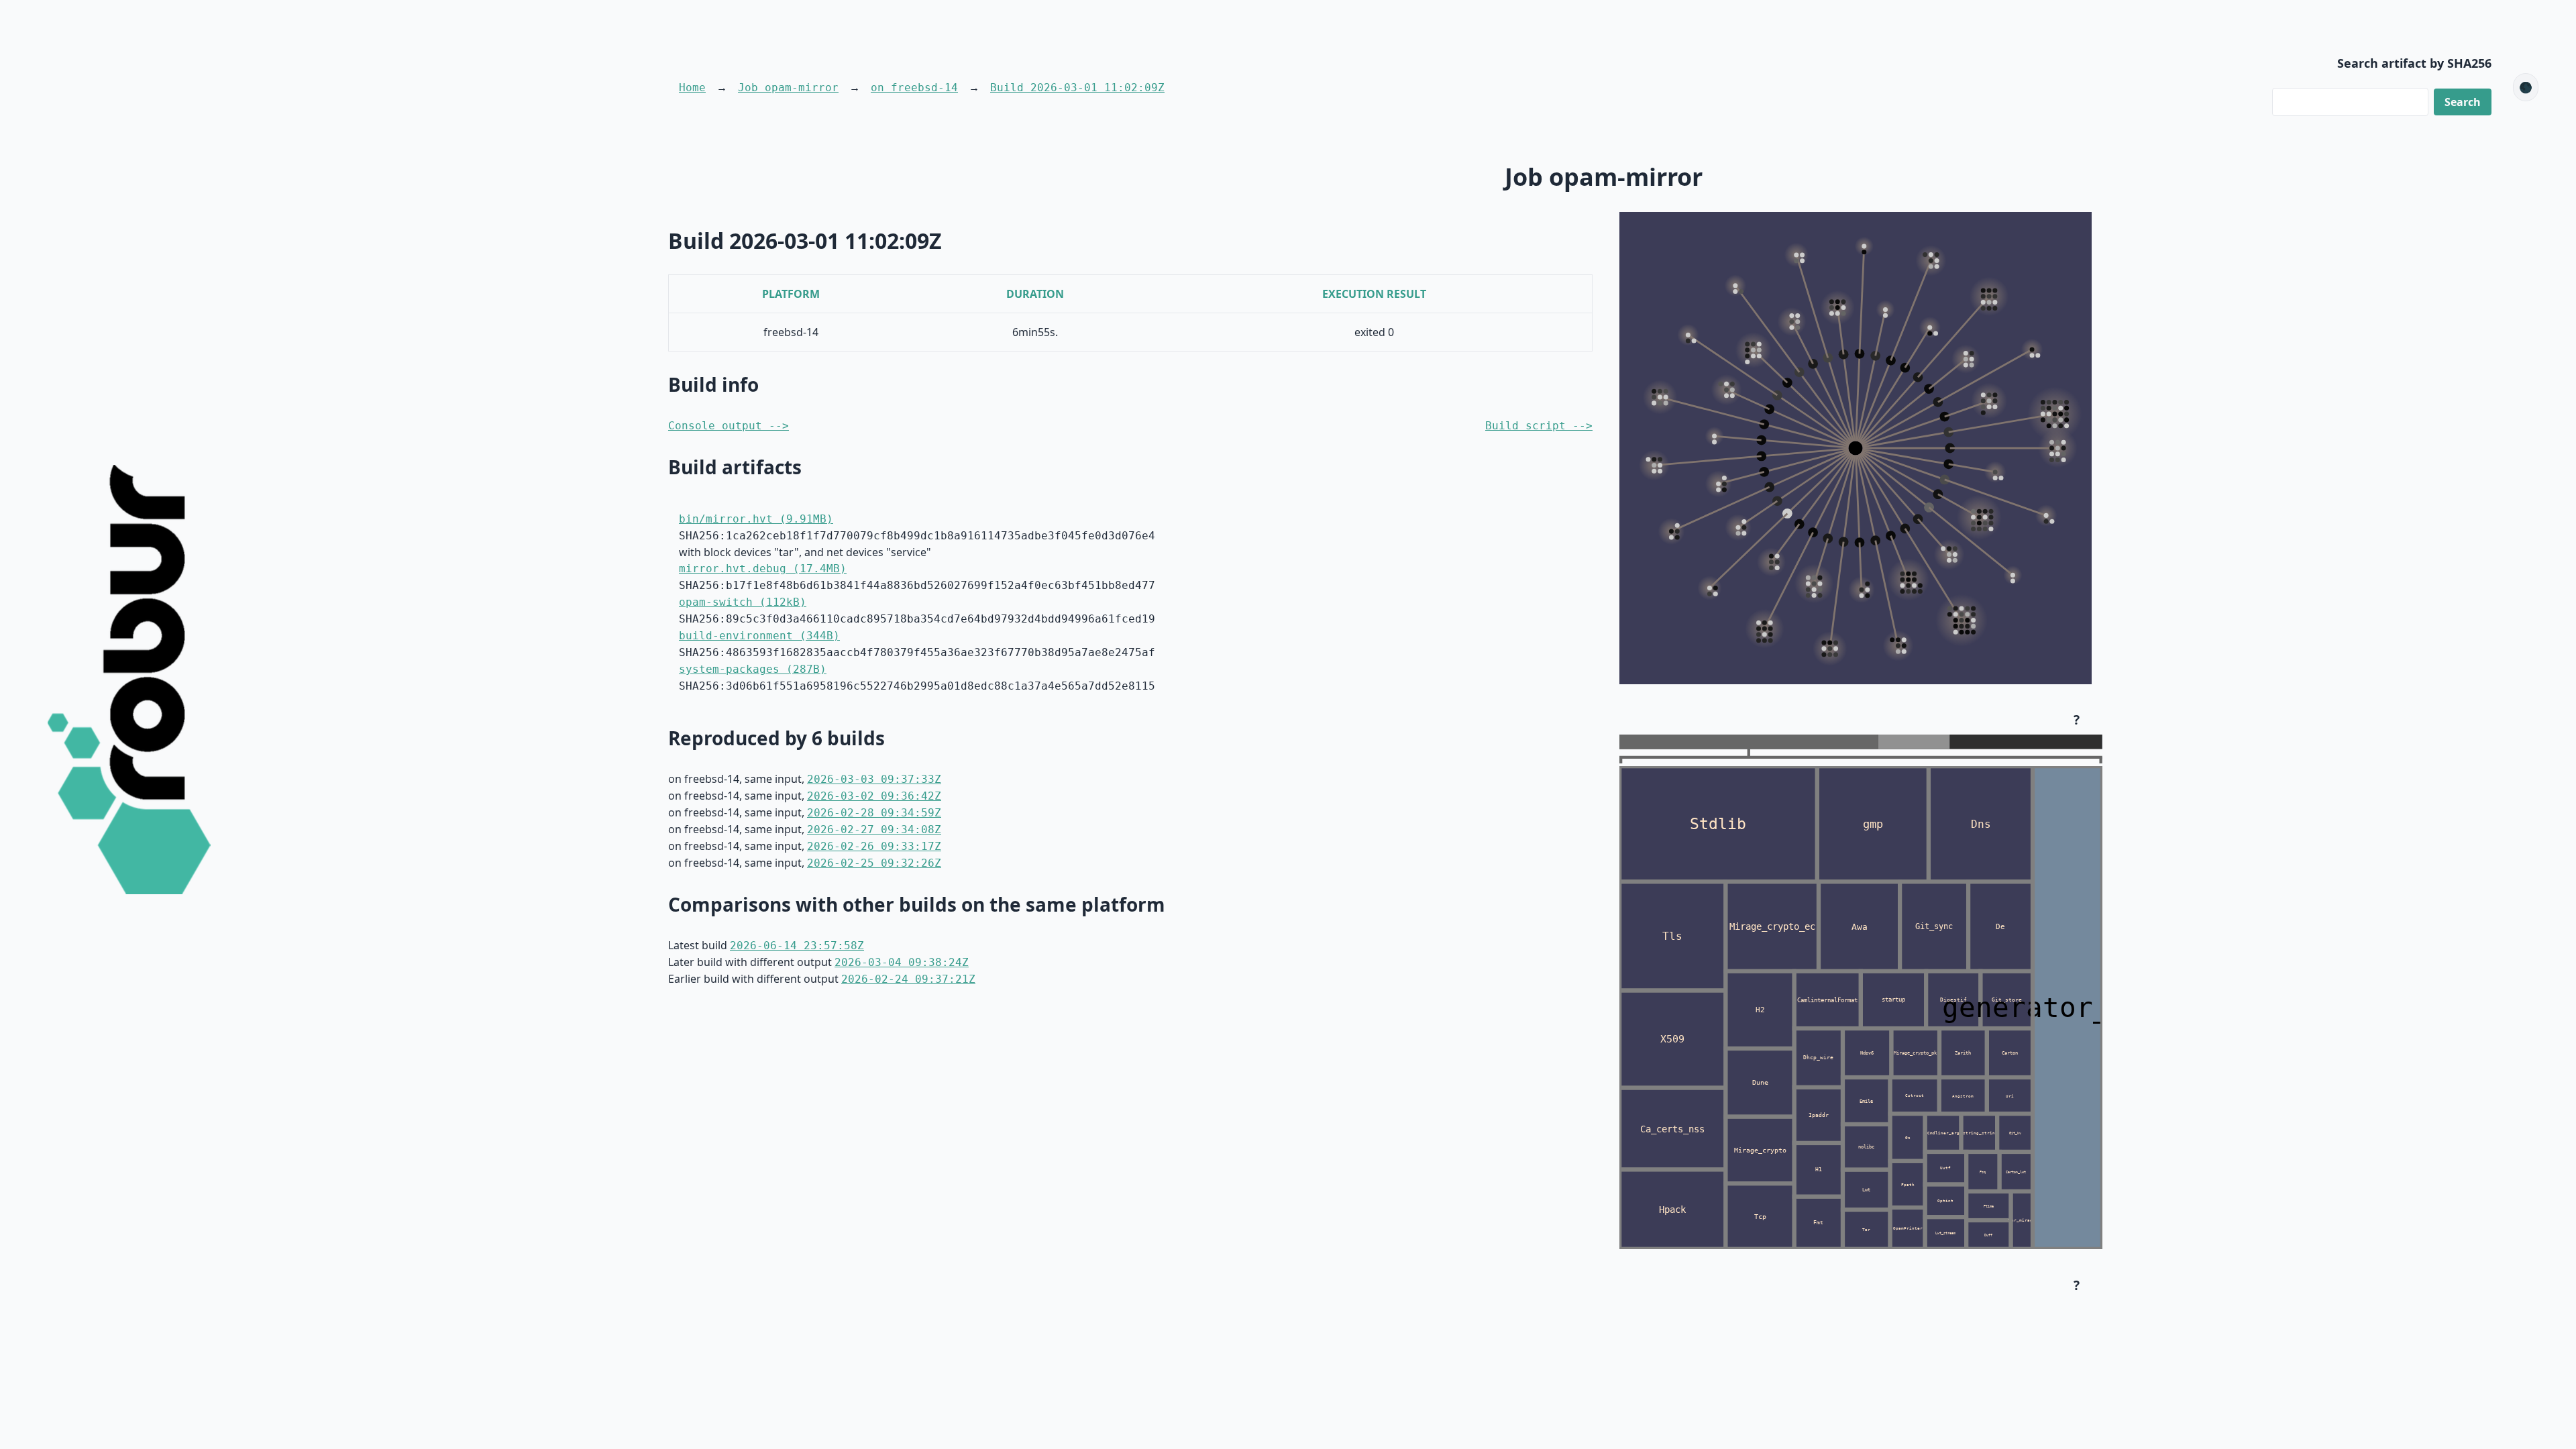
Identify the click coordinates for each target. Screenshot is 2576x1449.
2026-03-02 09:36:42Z (874, 796)
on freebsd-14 (914, 88)
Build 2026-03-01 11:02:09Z (1077, 88)
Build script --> (1539, 426)
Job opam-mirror (788, 88)
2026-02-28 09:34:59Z (874, 813)
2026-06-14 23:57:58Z (797, 946)
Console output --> (729, 426)
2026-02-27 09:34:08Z (874, 829)
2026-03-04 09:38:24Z (902, 962)
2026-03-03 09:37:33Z (874, 779)
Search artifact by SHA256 (2414, 63)
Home (692, 88)
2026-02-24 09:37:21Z (908, 979)
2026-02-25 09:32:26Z (874, 863)
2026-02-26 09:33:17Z (874, 846)
